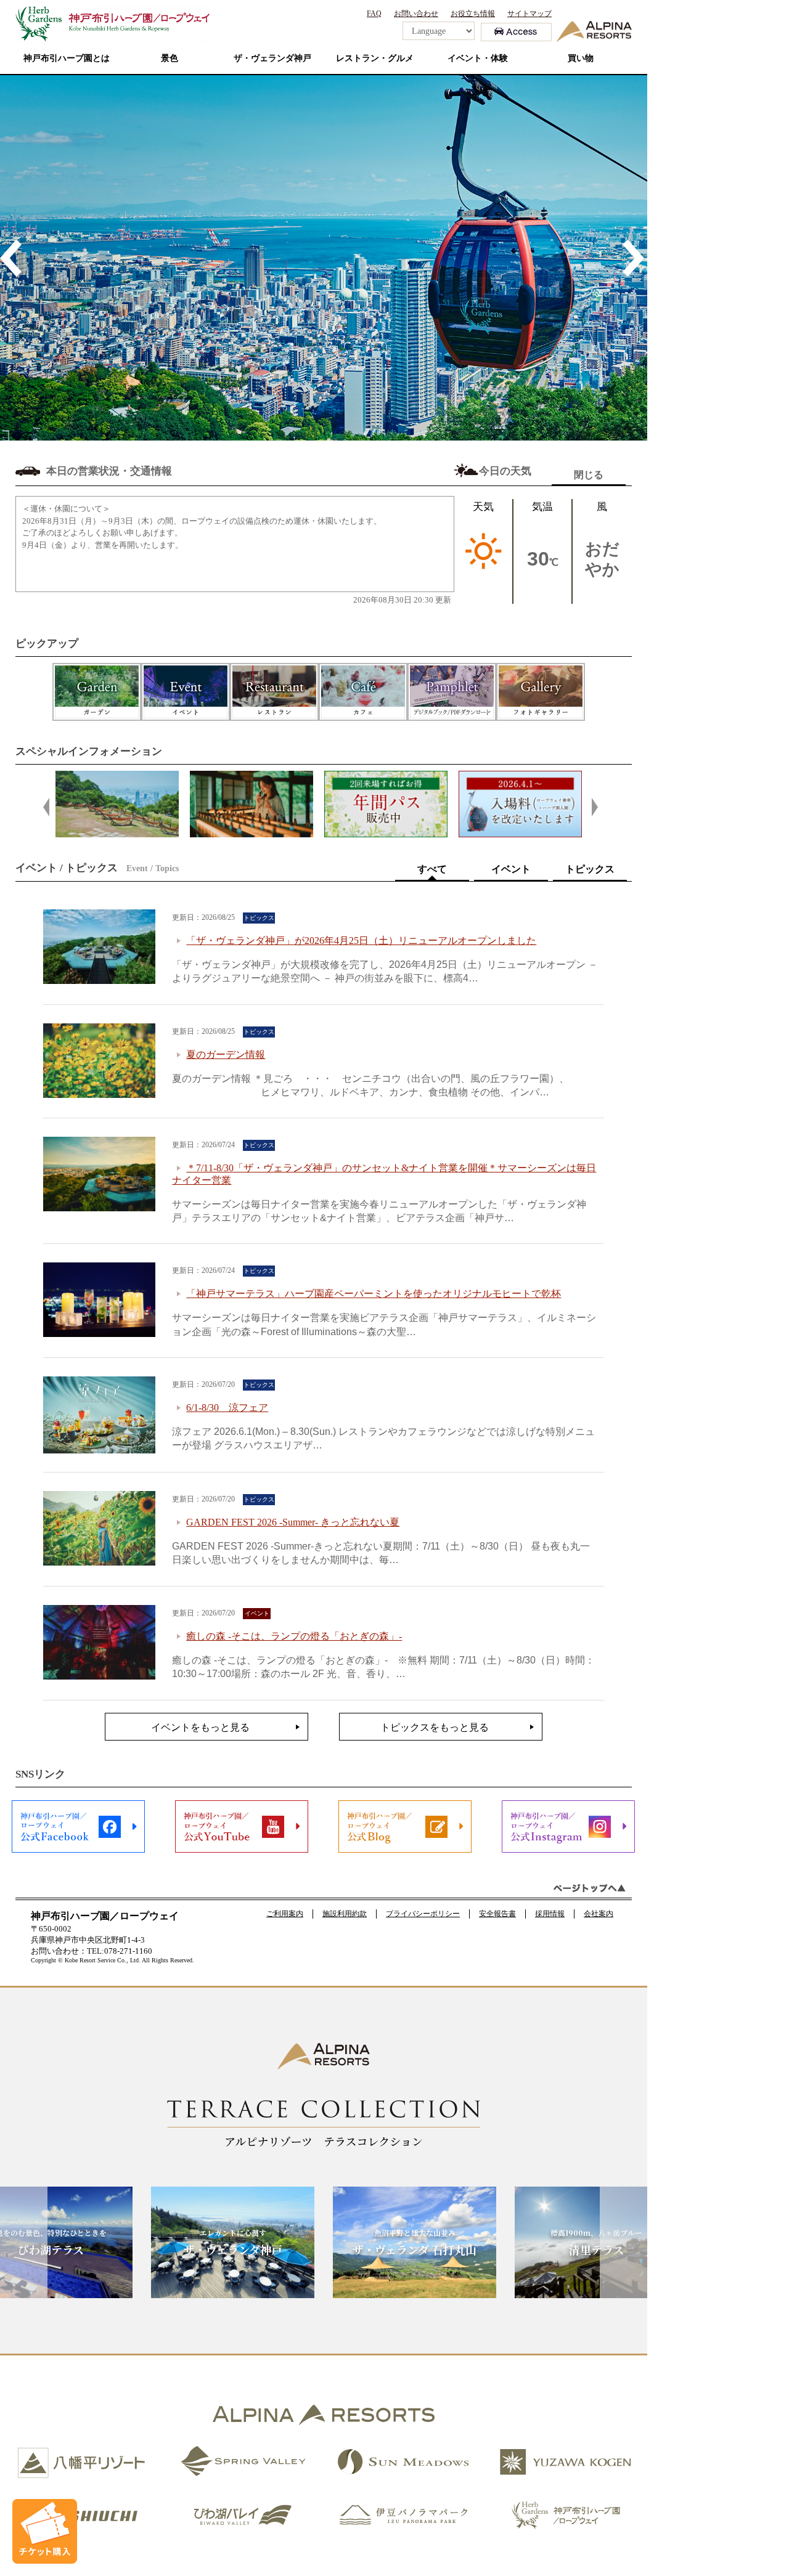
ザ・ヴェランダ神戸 (272, 58)
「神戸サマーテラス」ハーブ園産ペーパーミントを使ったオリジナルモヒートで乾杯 (374, 1294)
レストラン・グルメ (375, 58)
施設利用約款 (345, 1914)
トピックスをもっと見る (435, 1727)
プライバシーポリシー (423, 1914)
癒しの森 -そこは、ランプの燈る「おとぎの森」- (294, 1636)
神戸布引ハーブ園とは (67, 58)
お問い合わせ (416, 14)
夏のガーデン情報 (226, 1054)
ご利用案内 (285, 1914)
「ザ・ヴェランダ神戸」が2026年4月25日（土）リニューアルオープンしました (361, 941)
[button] (12, 258)
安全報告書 (497, 1914)
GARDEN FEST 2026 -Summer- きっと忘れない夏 (293, 1522)
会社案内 (599, 1914)
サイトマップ (529, 14)
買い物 (581, 58)
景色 (170, 58)
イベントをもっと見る (200, 1727)
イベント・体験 (478, 58)
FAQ (374, 14)
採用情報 (550, 1914)
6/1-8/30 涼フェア (227, 1408)
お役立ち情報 (473, 14)
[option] (394, 258)
